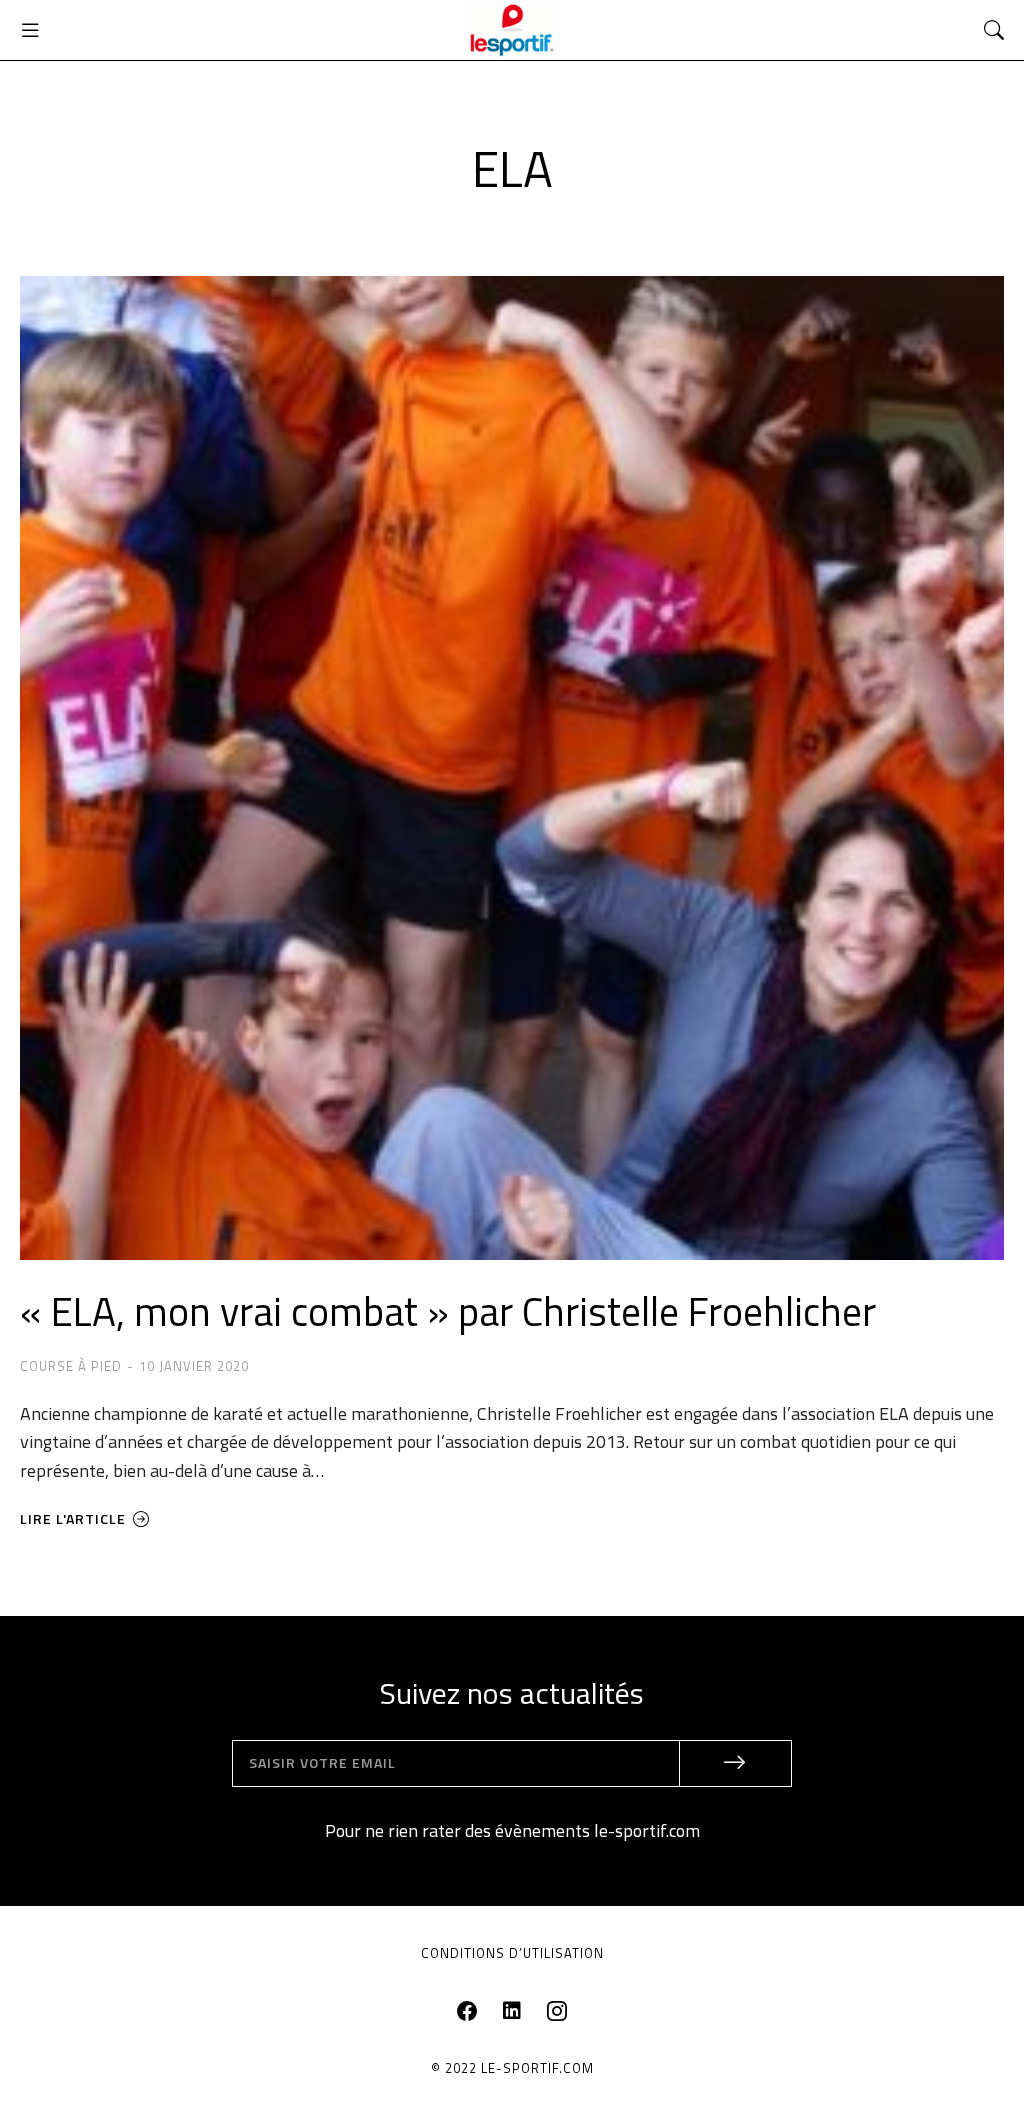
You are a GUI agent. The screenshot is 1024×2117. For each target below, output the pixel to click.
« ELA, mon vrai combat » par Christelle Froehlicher (448, 1312)
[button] (30, 30)
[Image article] (512, 768)
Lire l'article (73, 1520)
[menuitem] (512, 1954)
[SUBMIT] (736, 1763)
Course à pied (71, 1366)
